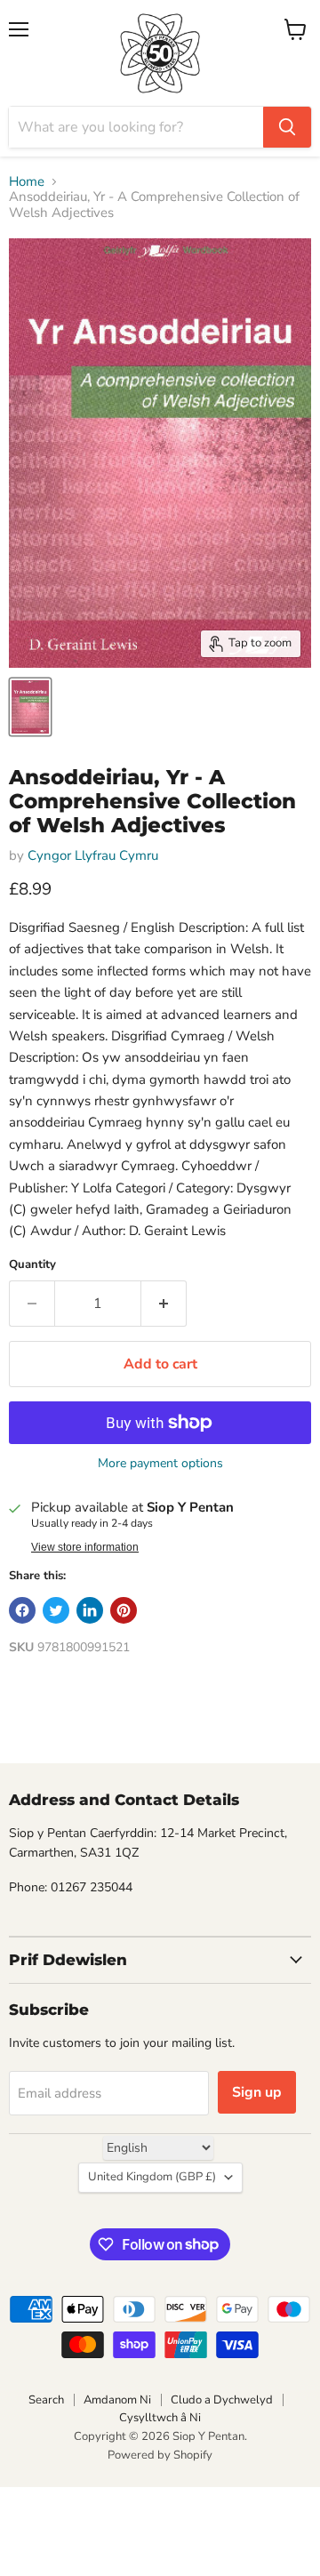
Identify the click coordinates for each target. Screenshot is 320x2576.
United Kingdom (152, 2177)
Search (46, 2400)
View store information (85, 1547)
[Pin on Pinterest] (124, 1610)
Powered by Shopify (160, 2455)
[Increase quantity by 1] (164, 1304)
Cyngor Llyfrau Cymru (93, 855)
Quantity (32, 1265)
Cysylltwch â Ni (160, 2418)
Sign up (257, 2092)
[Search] (287, 127)
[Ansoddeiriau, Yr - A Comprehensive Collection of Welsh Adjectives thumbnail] (30, 707)
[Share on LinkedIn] (90, 1610)
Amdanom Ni (117, 2400)
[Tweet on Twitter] (56, 1610)
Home (27, 182)
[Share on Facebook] (22, 1610)
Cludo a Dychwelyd (222, 2400)
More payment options (160, 1464)
